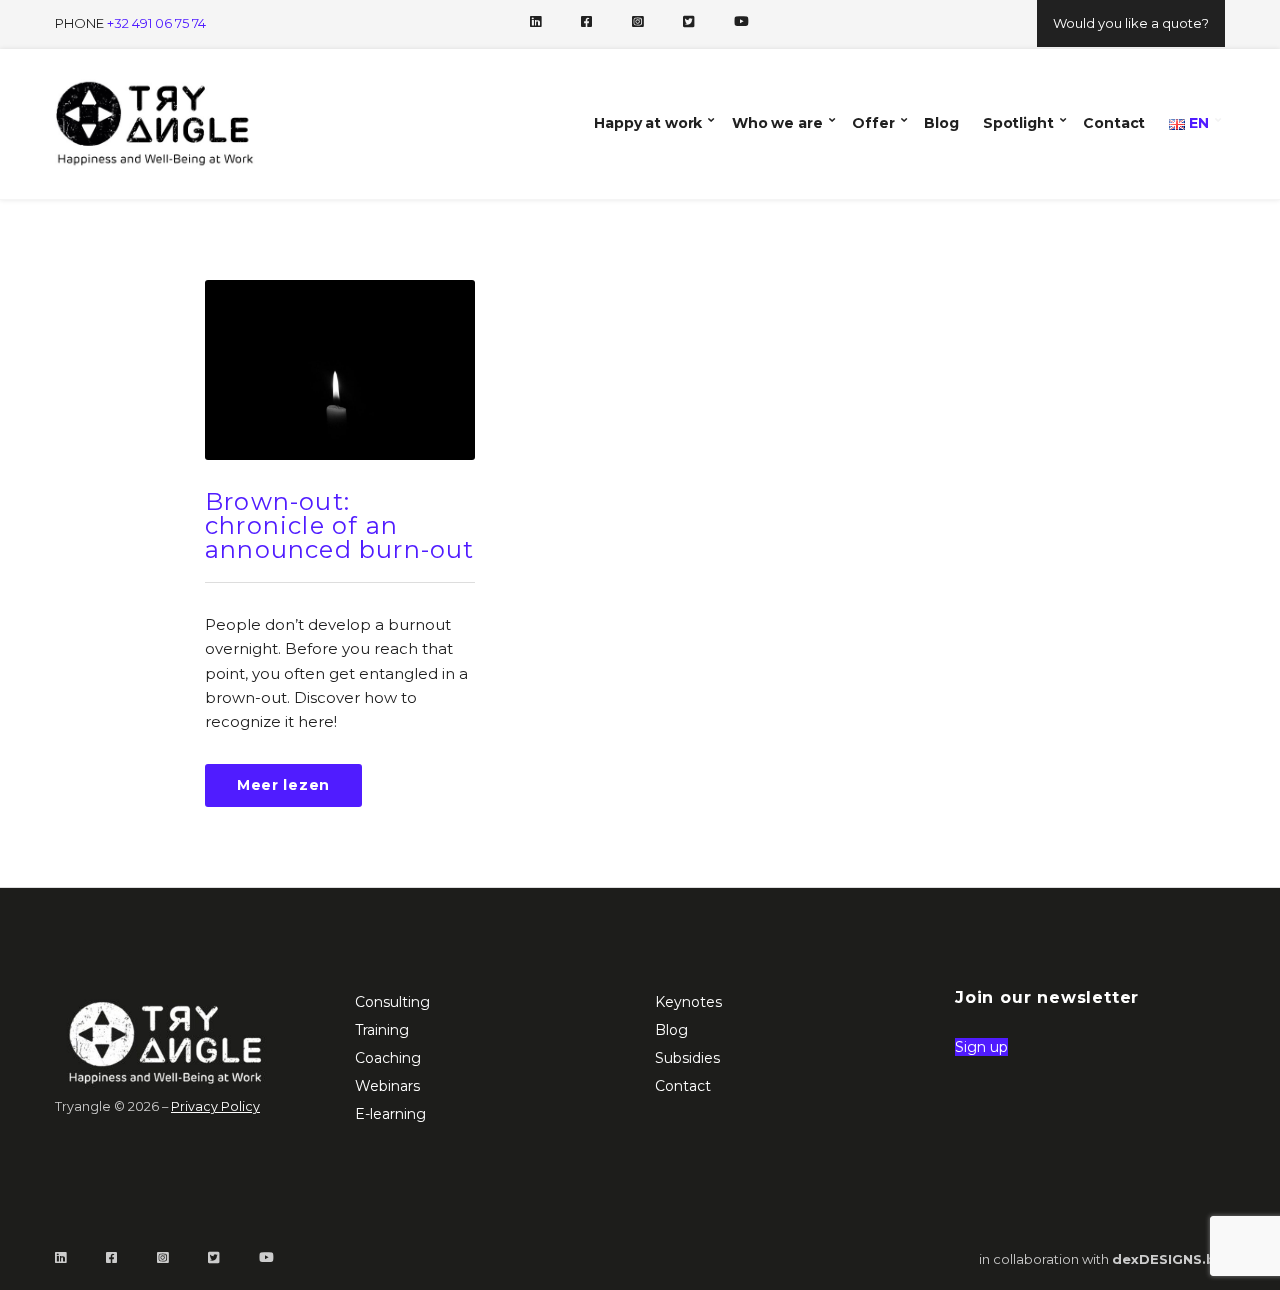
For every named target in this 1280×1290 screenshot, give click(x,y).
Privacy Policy (215, 1106)
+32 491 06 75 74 (156, 23)
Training (382, 1030)
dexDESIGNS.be (1168, 1259)
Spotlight (1018, 123)
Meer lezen (283, 785)
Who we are (777, 123)
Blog (941, 123)
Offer (873, 123)
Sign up (981, 1047)
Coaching (388, 1058)
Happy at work (648, 123)
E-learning (390, 1114)
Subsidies (687, 1058)
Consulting (392, 1002)
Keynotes (688, 1002)
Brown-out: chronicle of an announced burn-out (340, 525)
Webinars (387, 1086)
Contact (1114, 123)
